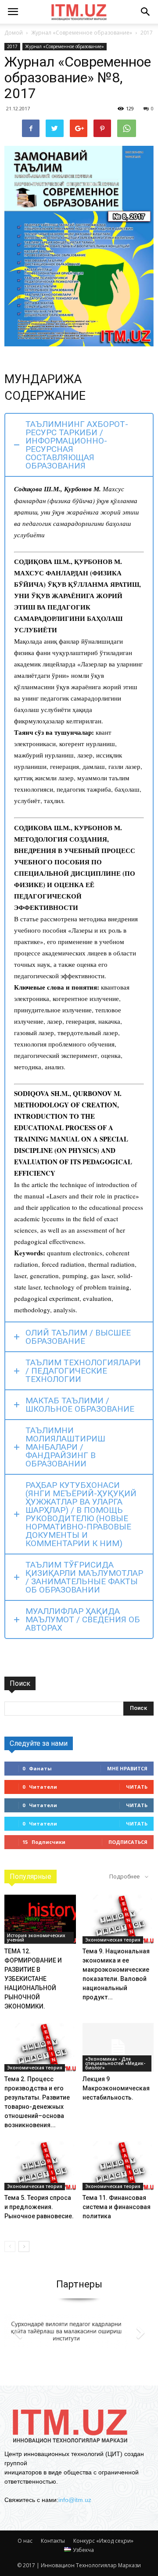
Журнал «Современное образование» (65, 46)
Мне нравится (127, 1768)
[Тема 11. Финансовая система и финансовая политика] (118, 2166)
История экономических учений (36, 1938)
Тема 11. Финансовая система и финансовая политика (117, 2207)
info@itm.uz (75, 2500)
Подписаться (128, 1842)
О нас (25, 2541)
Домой (14, 33)
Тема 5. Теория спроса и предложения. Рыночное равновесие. (39, 2207)
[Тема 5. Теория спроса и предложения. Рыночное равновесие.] (40, 2166)
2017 (12, 46)
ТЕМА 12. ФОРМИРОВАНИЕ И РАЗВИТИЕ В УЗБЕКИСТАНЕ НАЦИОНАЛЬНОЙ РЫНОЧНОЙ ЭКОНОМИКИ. (33, 1979)
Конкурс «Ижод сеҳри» (103, 2541)
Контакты (53, 2541)
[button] (146, 12)
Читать (137, 1787)
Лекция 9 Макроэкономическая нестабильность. (116, 2088)
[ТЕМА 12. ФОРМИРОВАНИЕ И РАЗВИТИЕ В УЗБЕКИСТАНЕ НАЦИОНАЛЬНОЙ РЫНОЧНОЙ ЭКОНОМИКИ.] (40, 1919)
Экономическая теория (113, 1940)
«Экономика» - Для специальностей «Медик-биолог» (115, 2063)
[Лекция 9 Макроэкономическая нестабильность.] (118, 2047)
